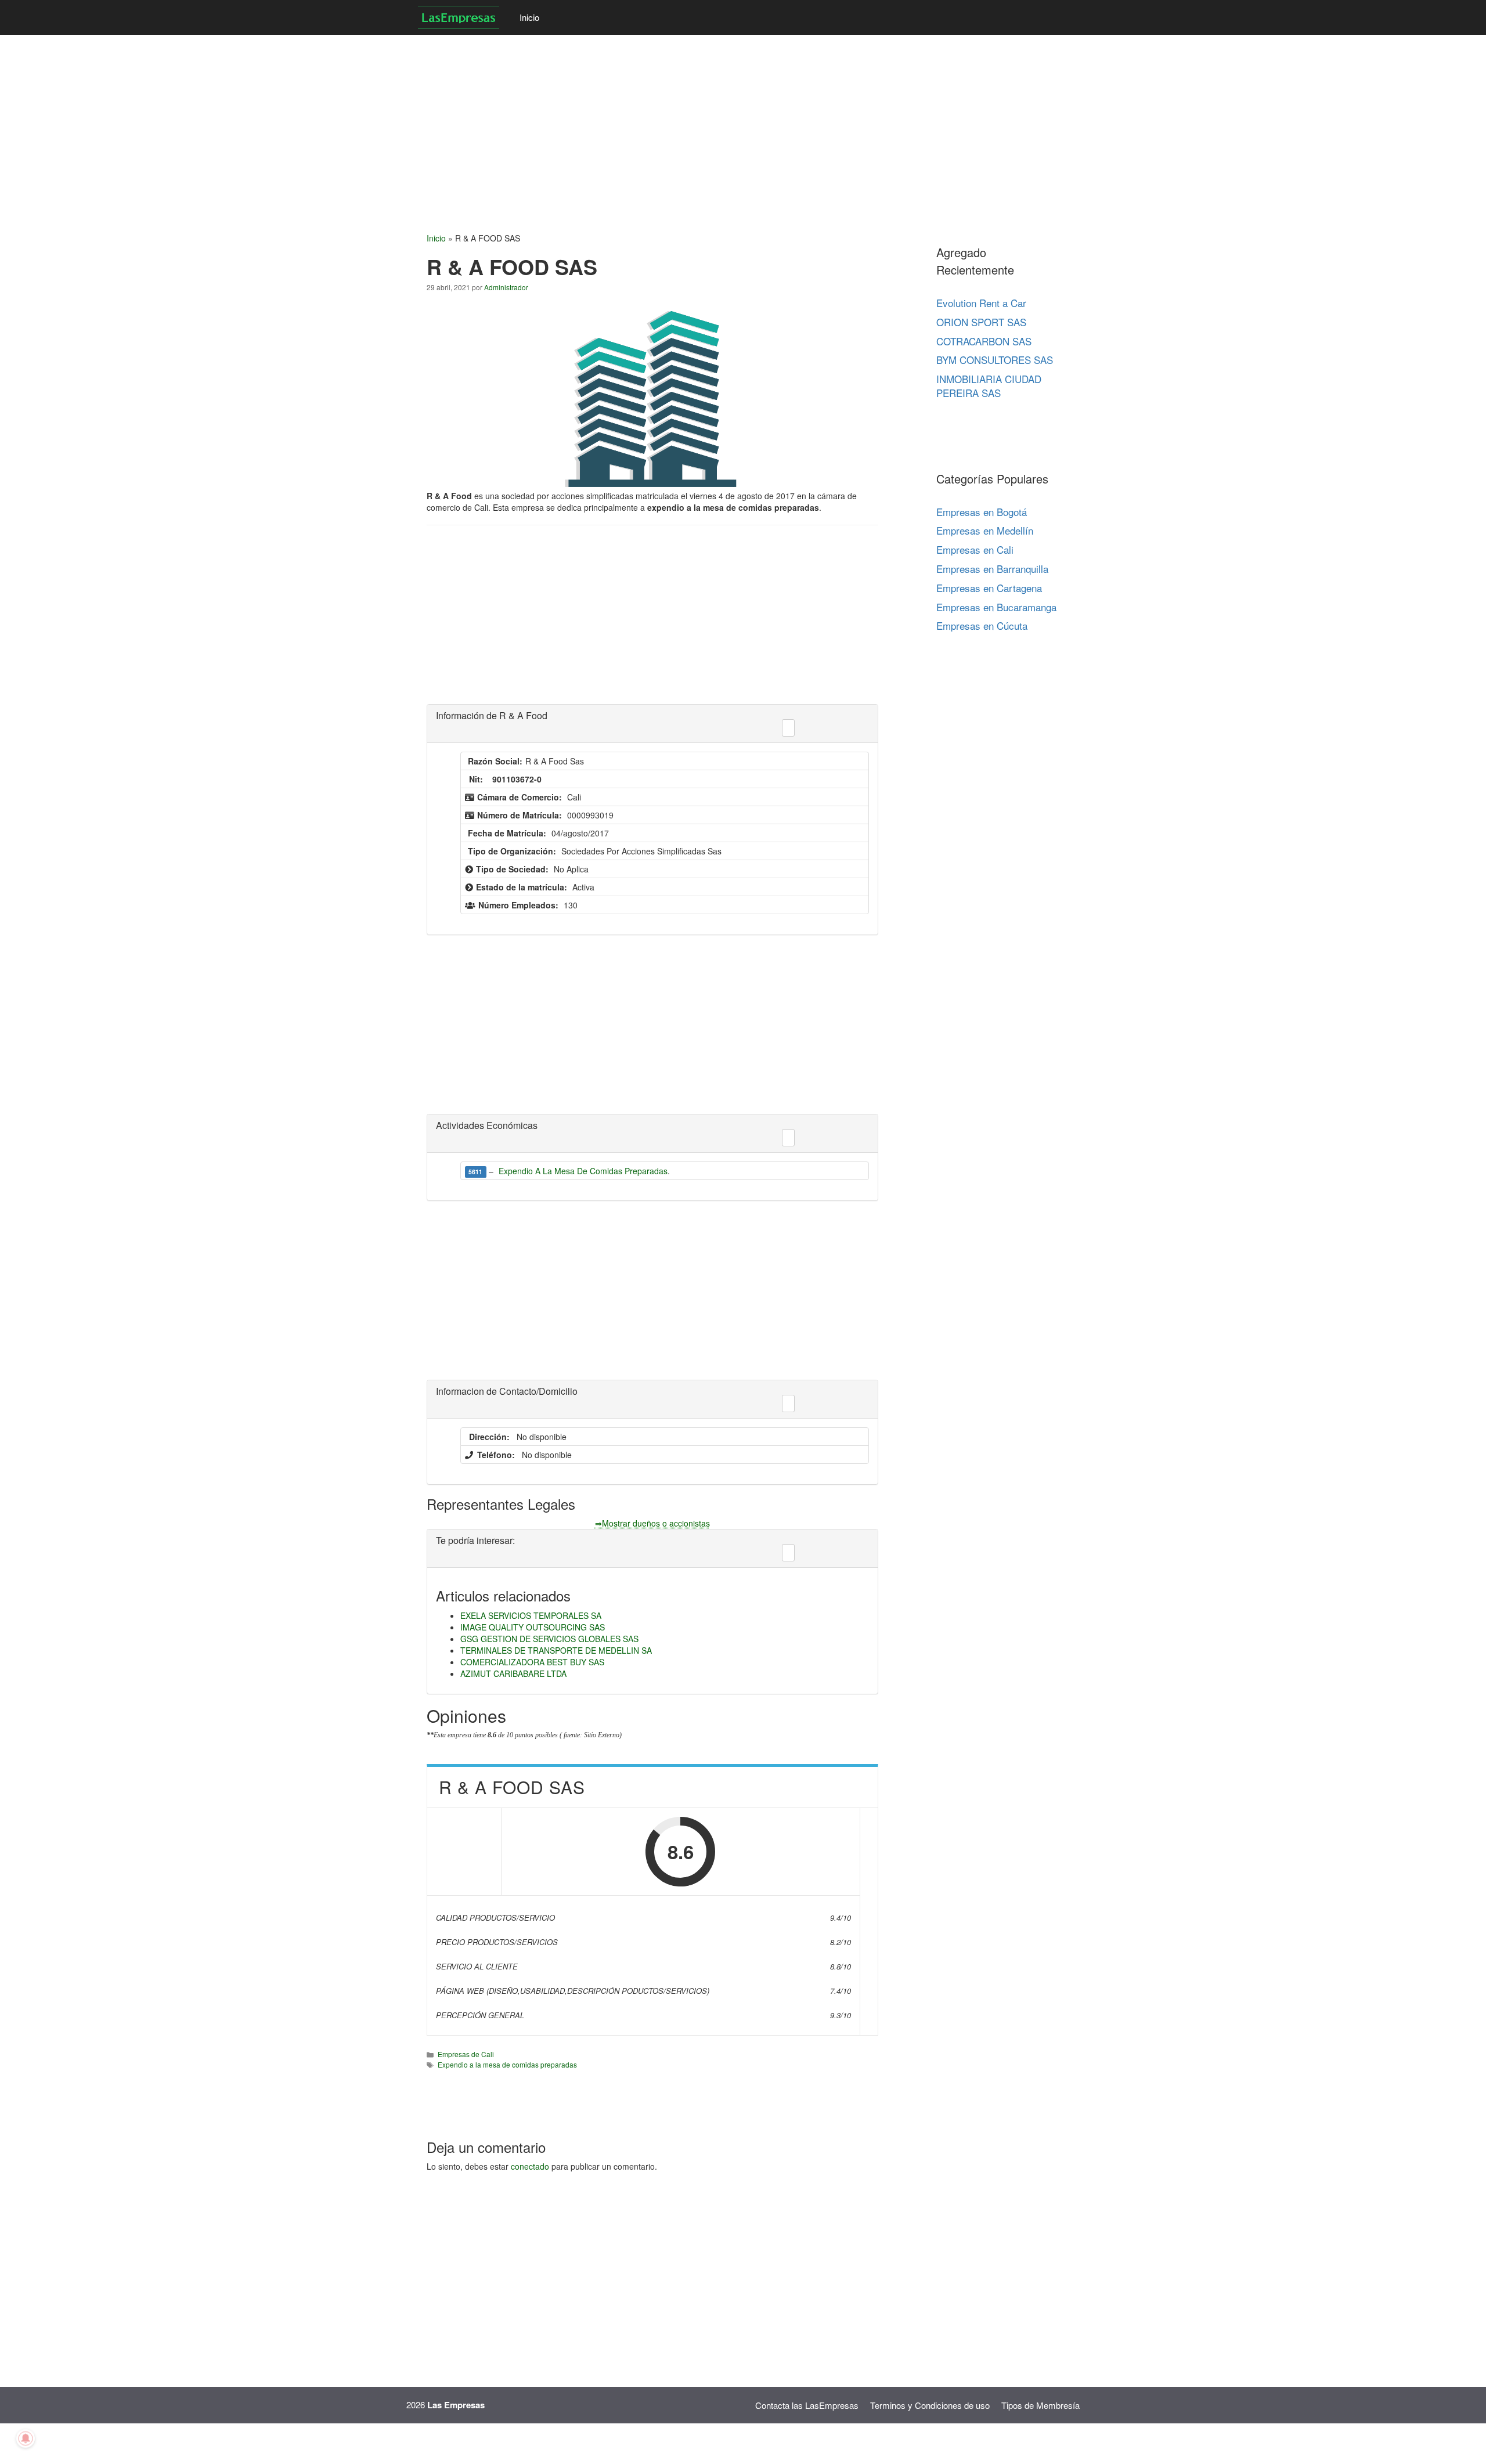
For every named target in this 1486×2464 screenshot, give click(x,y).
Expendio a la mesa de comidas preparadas (507, 2064)
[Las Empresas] (460, 17)
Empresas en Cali (975, 549)
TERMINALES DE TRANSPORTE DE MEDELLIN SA (556, 1650)
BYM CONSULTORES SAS (995, 360)
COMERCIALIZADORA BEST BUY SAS (532, 1662)
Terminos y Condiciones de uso (930, 2405)
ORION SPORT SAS (981, 322)
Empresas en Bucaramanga (996, 607)
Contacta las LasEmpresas (807, 2405)
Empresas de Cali (466, 2054)
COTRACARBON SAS (984, 341)
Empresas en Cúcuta (982, 625)
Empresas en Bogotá (982, 512)
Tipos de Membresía (1040, 2405)
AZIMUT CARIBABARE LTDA (513, 1673)
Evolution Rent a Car (981, 303)
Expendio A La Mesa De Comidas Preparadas (583, 1171)
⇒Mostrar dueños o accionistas (652, 1523)
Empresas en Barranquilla (992, 569)
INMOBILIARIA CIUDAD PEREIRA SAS (989, 386)
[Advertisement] (348, 116)
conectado (530, 2166)
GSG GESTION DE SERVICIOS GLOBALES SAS (549, 1639)
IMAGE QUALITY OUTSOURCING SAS (533, 1627)
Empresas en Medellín (985, 530)
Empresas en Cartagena (989, 588)
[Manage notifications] (26, 2438)
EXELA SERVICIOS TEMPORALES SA (531, 1615)
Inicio (529, 17)
